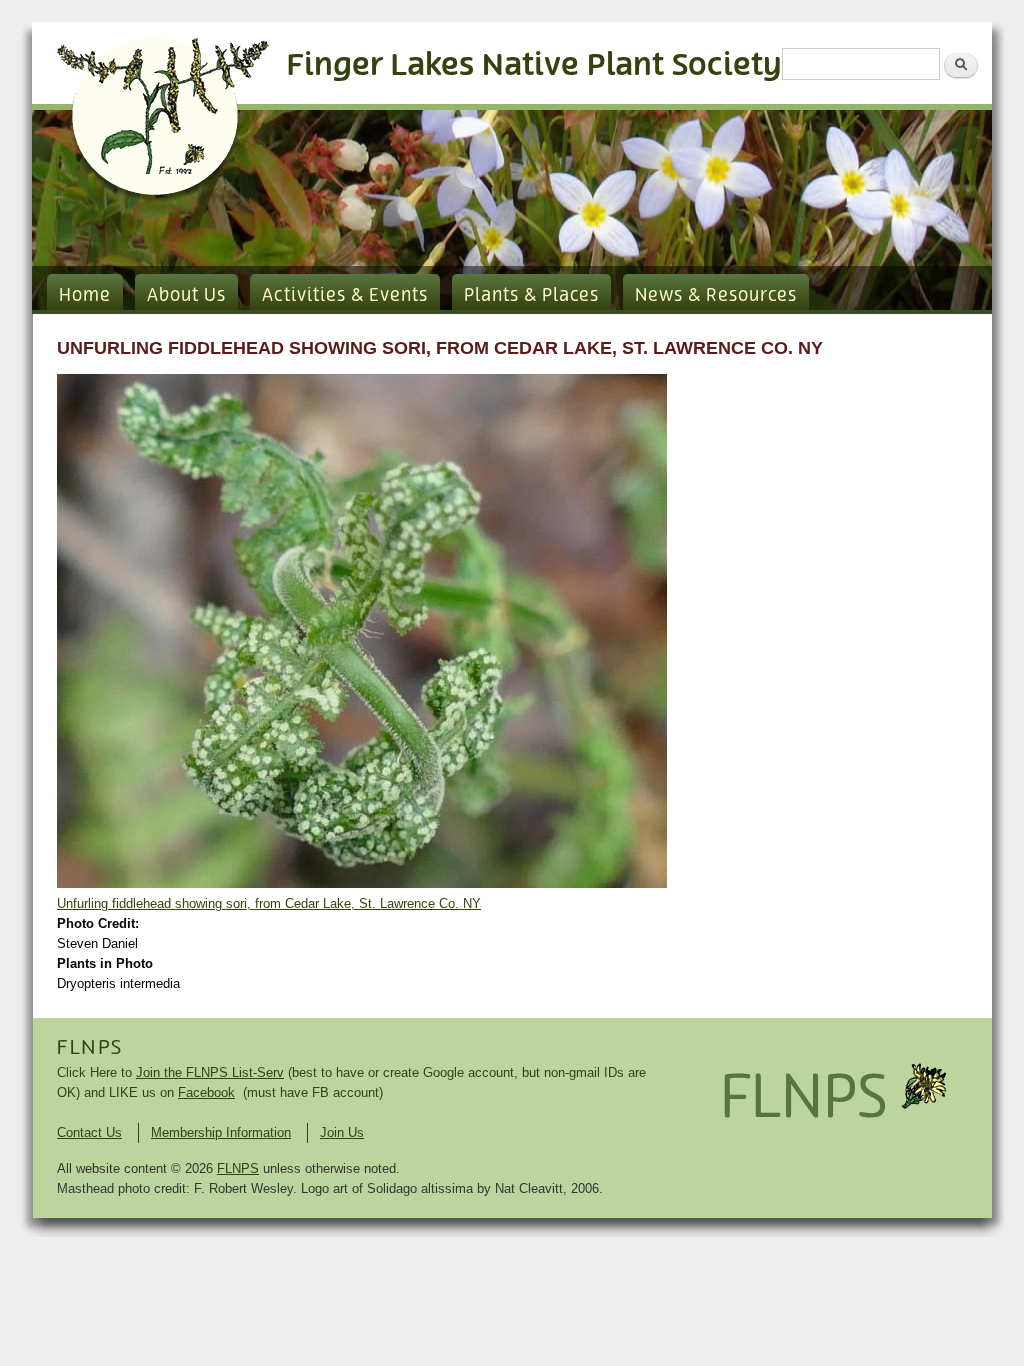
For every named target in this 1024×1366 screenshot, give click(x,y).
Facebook (206, 1092)
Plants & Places (531, 296)
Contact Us (89, 1132)
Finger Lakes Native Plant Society (534, 65)
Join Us (342, 1132)
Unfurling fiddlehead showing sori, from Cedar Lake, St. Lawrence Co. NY (269, 903)
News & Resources (716, 296)
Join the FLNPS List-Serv (210, 1072)
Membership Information (221, 1132)
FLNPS (90, 1048)
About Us (186, 296)
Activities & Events (345, 296)
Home (85, 296)
